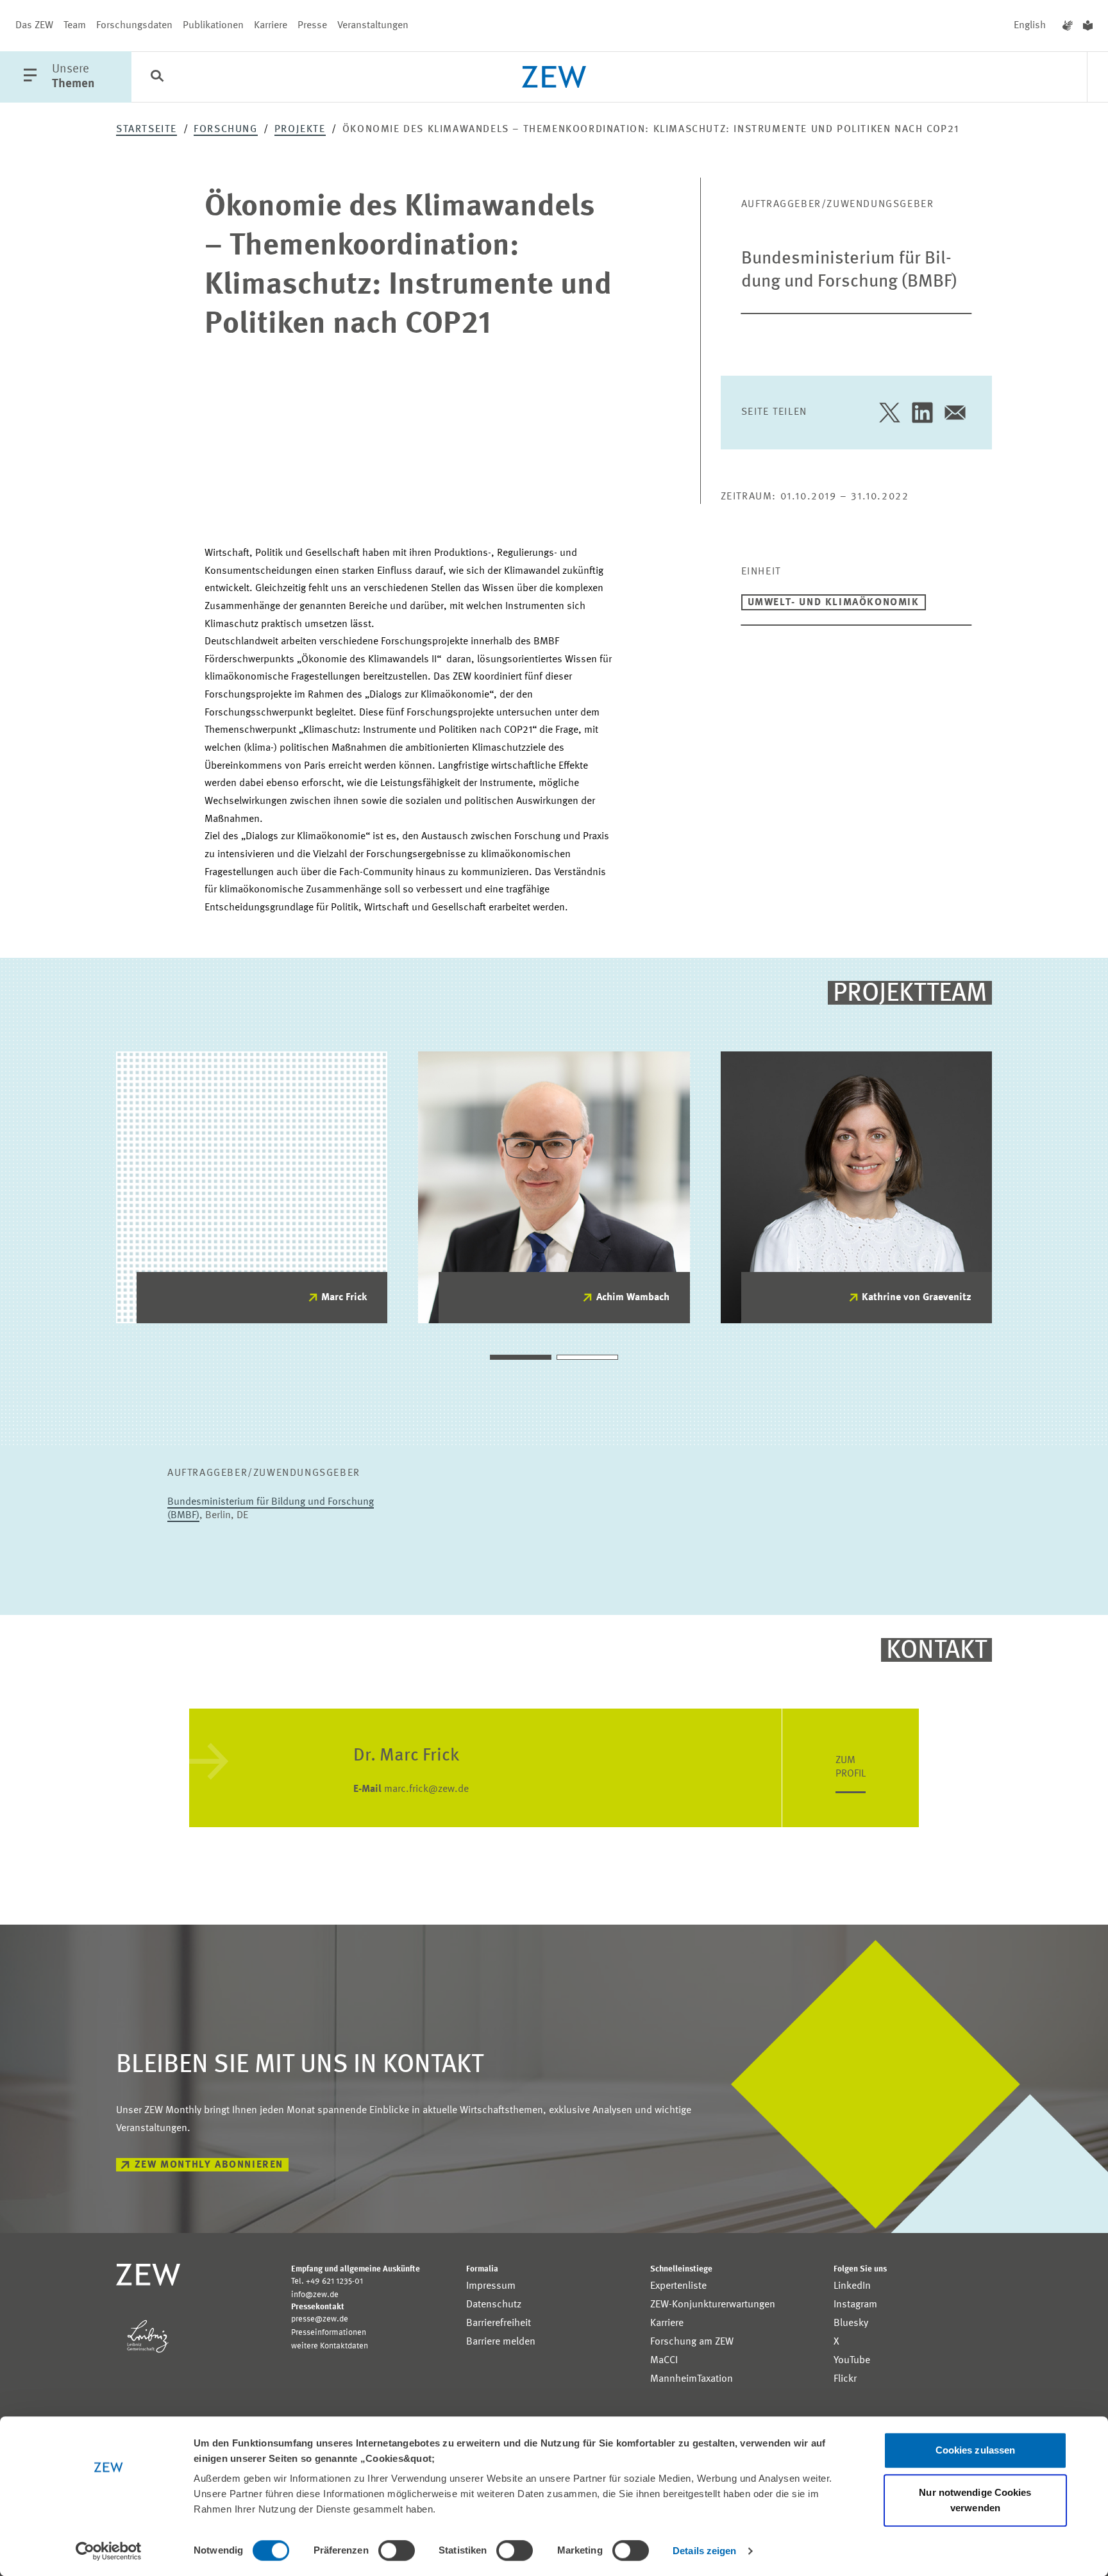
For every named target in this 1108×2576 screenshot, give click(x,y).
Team (75, 26)
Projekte (300, 130)
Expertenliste (678, 2286)
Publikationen (213, 26)
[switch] (397, 2550)
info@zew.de (315, 2295)
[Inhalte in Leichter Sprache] (1088, 26)
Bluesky (851, 2323)
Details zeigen (704, 2551)
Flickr (845, 2379)
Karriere (271, 26)
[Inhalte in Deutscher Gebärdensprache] (1068, 26)
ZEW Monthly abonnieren (209, 2165)
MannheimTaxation (692, 2379)
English (1030, 26)
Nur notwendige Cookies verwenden (975, 2500)
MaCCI (664, 2361)
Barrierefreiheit (499, 2323)
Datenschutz (494, 2305)
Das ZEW (34, 26)
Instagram (855, 2305)
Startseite (147, 130)
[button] (521, 1357)
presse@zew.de (320, 2319)
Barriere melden (501, 2342)
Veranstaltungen (373, 26)
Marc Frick (344, 1298)
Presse (312, 26)
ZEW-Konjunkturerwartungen (713, 2305)
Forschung (225, 130)
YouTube (852, 2361)
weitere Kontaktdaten (330, 2346)
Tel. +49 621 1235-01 (327, 2281)
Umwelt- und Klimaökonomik (834, 603)
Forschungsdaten (134, 26)
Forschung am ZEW (692, 2342)
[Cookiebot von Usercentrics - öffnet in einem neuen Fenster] (109, 2551)
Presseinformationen (329, 2333)
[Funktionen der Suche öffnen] (157, 78)
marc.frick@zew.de (411, 1789)
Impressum (491, 2286)
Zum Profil (851, 1767)
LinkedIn (852, 2286)
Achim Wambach (633, 1298)
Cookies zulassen (976, 2450)
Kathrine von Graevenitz (917, 1298)
